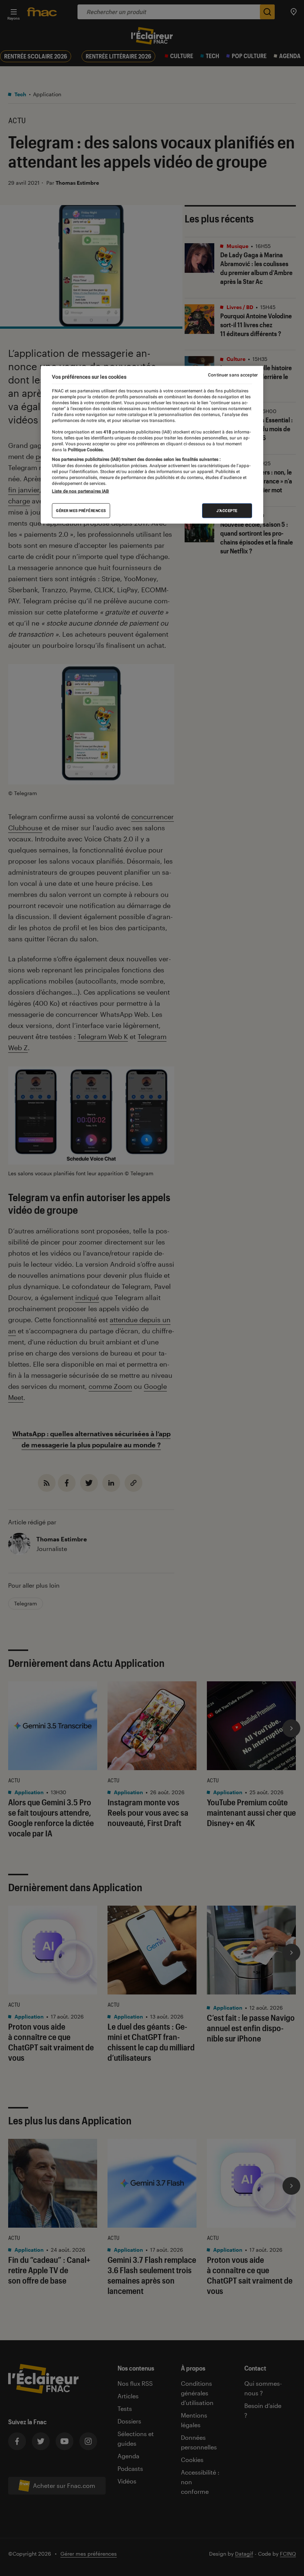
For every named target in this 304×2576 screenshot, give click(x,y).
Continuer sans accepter (233, 375)
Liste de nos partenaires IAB (80, 491)
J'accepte (227, 511)
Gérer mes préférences (81, 511)
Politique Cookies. (85, 450)
